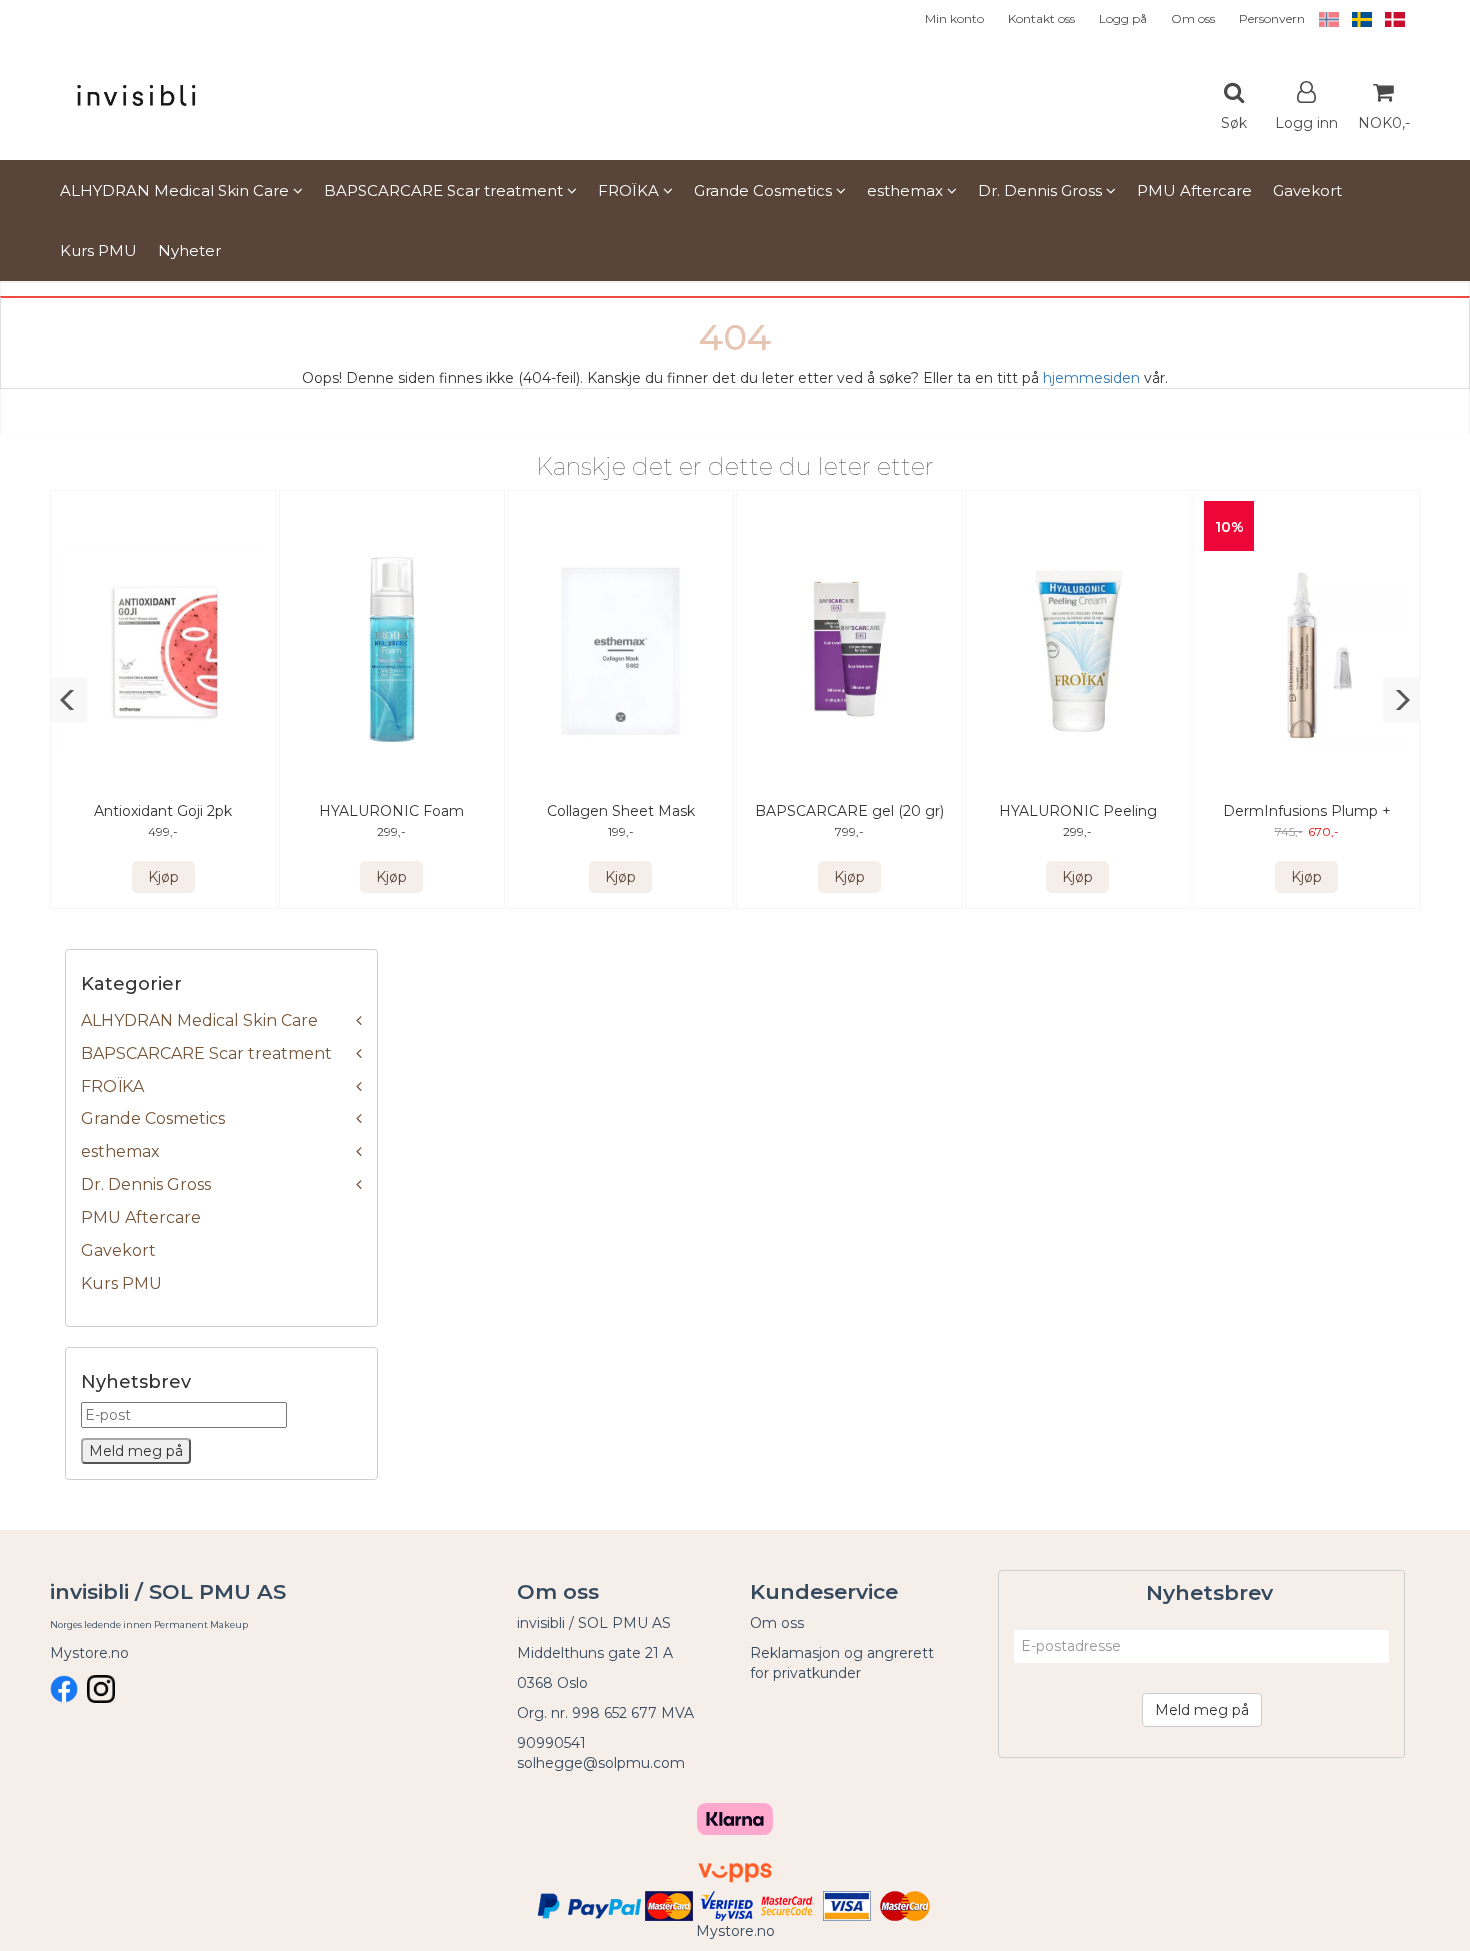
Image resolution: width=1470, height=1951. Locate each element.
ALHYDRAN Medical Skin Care (199, 1020)
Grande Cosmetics (153, 1118)
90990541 (551, 1743)
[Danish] (1390, 18)
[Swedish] (1357, 18)
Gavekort (118, 1250)
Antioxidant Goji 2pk (163, 811)
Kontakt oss (1041, 18)
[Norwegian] (1324, 18)
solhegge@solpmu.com (601, 1763)
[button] (68, 700)
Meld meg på (1202, 1710)
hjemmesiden (1091, 378)
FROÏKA (112, 1086)
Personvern (1272, 18)
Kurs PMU (121, 1283)
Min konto (954, 18)
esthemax (120, 1151)
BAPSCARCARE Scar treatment (206, 1053)
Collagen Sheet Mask (621, 811)
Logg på (1123, 18)
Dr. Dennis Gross (146, 1184)
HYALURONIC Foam (391, 811)
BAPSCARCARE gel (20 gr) (849, 811)
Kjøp (163, 877)
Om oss (1193, 18)
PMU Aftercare (141, 1217)
